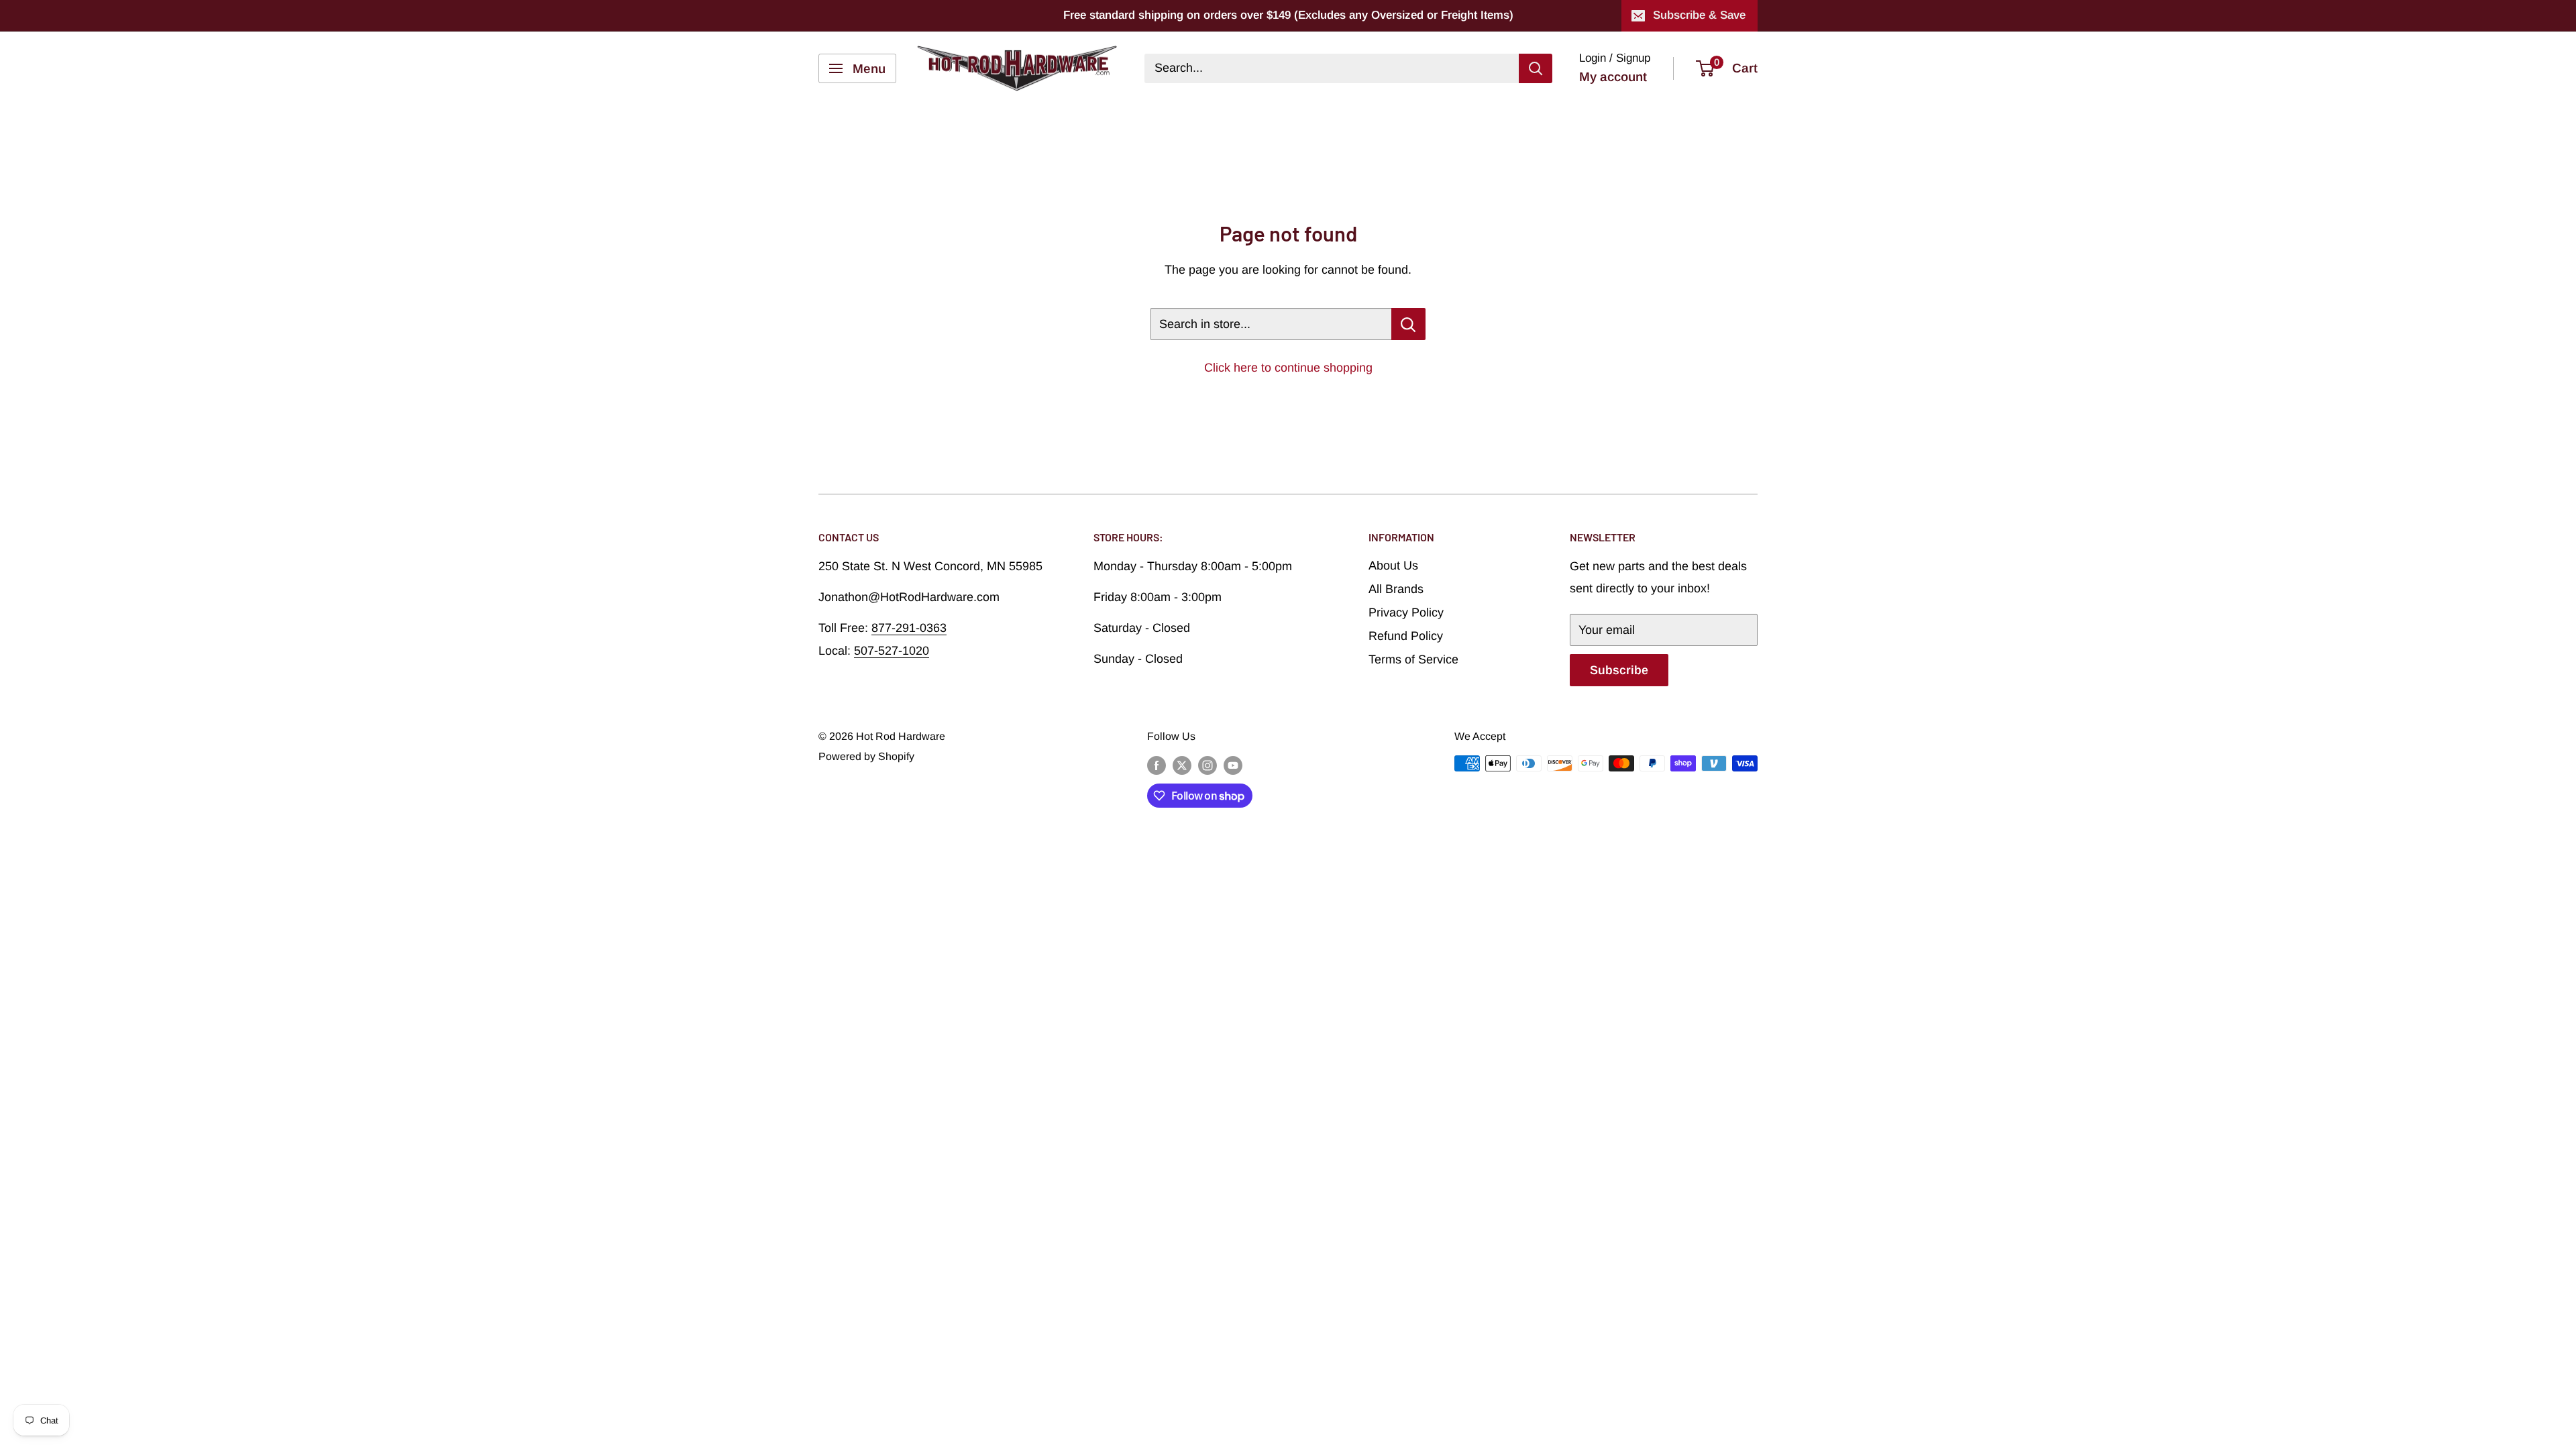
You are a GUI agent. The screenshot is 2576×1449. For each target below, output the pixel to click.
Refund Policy (1406, 636)
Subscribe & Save (1699, 15)
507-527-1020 (892, 651)
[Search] (1536, 68)
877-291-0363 (909, 628)
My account (1613, 77)
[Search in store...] (1408, 324)
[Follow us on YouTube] (1233, 765)
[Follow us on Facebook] (1157, 765)
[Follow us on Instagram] (1207, 765)
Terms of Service (1413, 659)
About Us (1393, 566)
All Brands (1396, 589)
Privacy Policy (1406, 612)
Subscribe (1619, 670)
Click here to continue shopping (1288, 368)
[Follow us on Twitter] (1182, 765)
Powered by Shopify (866, 756)
